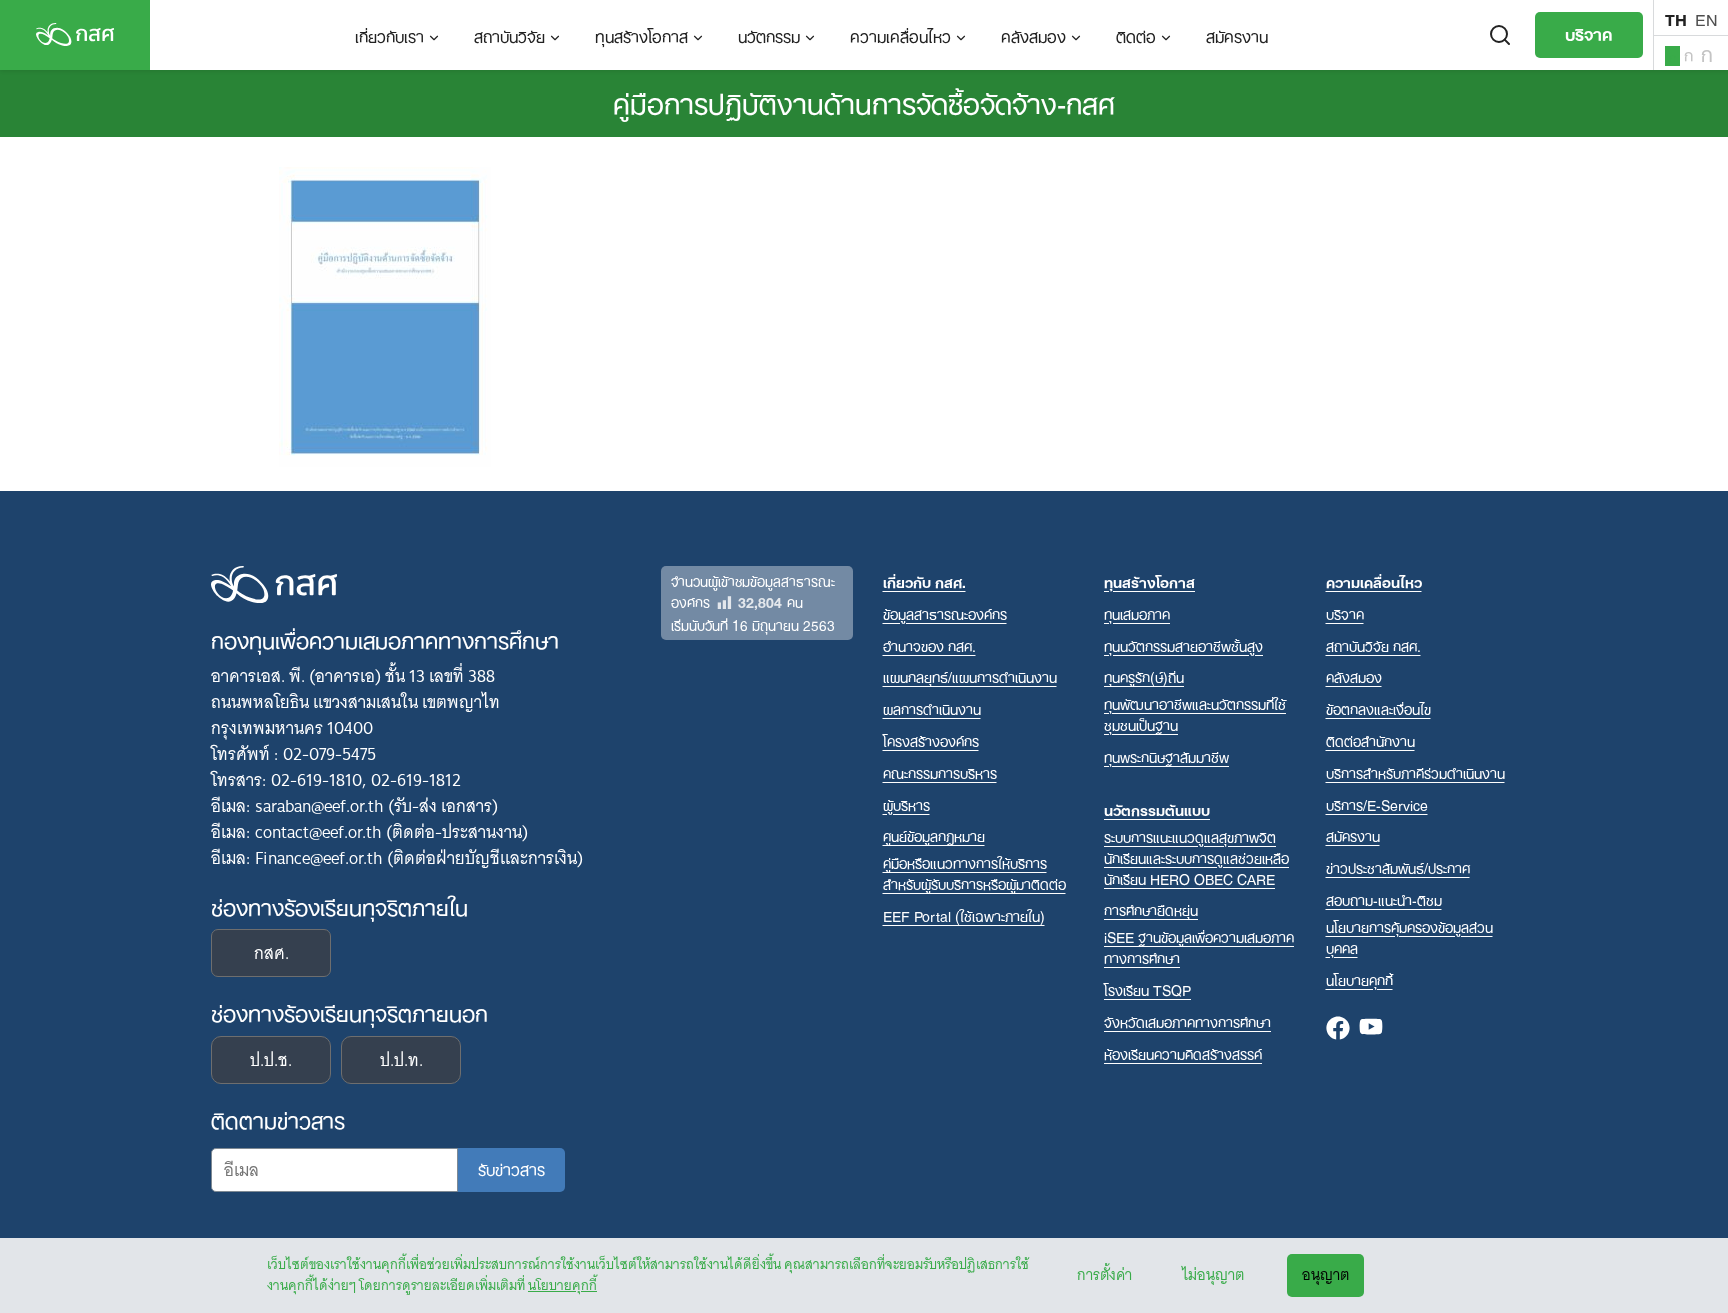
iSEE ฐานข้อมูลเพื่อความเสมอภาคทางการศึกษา (1199, 947)
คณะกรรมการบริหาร (940, 772)
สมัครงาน (1237, 35)
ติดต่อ (1136, 35)
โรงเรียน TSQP (1147, 989)
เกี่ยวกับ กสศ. (924, 581)
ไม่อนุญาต (1213, 1275)
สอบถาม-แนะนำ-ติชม (1384, 899)
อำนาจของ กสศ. (929, 645)
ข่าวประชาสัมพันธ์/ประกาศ (1398, 867)
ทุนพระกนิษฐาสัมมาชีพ (1166, 756)
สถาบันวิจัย (509, 35)
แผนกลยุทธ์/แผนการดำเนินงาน (970, 676)
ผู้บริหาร (906, 804)
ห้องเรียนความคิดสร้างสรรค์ (1183, 1053)
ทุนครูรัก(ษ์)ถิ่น (1144, 676)
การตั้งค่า (1104, 1275)
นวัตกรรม (769, 35)
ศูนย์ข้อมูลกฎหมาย (934, 835)
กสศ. (271, 953)
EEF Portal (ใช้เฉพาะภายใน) (964, 915)
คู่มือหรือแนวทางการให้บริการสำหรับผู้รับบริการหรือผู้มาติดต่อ (974, 873)
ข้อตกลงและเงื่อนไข (1378, 708)
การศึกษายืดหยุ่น (1151, 909)
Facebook (1338, 1029)
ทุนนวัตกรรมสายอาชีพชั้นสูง (1183, 645)
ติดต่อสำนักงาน (1370, 740)
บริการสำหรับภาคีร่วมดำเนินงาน (1415, 772)
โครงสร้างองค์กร (931, 740)
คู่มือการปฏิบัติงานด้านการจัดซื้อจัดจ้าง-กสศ (864, 101)
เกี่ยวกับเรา (389, 35)
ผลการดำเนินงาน (932, 708)
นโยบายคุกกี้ (562, 1285)
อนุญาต (1325, 1275)
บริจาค (1589, 33)
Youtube (1371, 1029)
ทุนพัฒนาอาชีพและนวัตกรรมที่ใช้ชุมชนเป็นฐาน (1195, 714)
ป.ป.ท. (401, 1060)
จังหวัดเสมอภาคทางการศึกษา (1187, 1021)
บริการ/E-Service (1377, 804)
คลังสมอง (1033, 35)
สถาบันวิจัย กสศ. (1373, 645)
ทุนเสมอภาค (1137, 613)
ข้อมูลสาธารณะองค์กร (945, 613)
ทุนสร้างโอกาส (641, 35)
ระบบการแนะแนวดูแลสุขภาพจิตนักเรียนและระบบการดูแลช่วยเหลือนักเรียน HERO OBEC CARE (1196, 857)
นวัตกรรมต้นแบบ (1157, 809)
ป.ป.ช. (271, 1060)
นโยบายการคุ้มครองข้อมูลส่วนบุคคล (1409, 937)
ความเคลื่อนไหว (900, 35)
